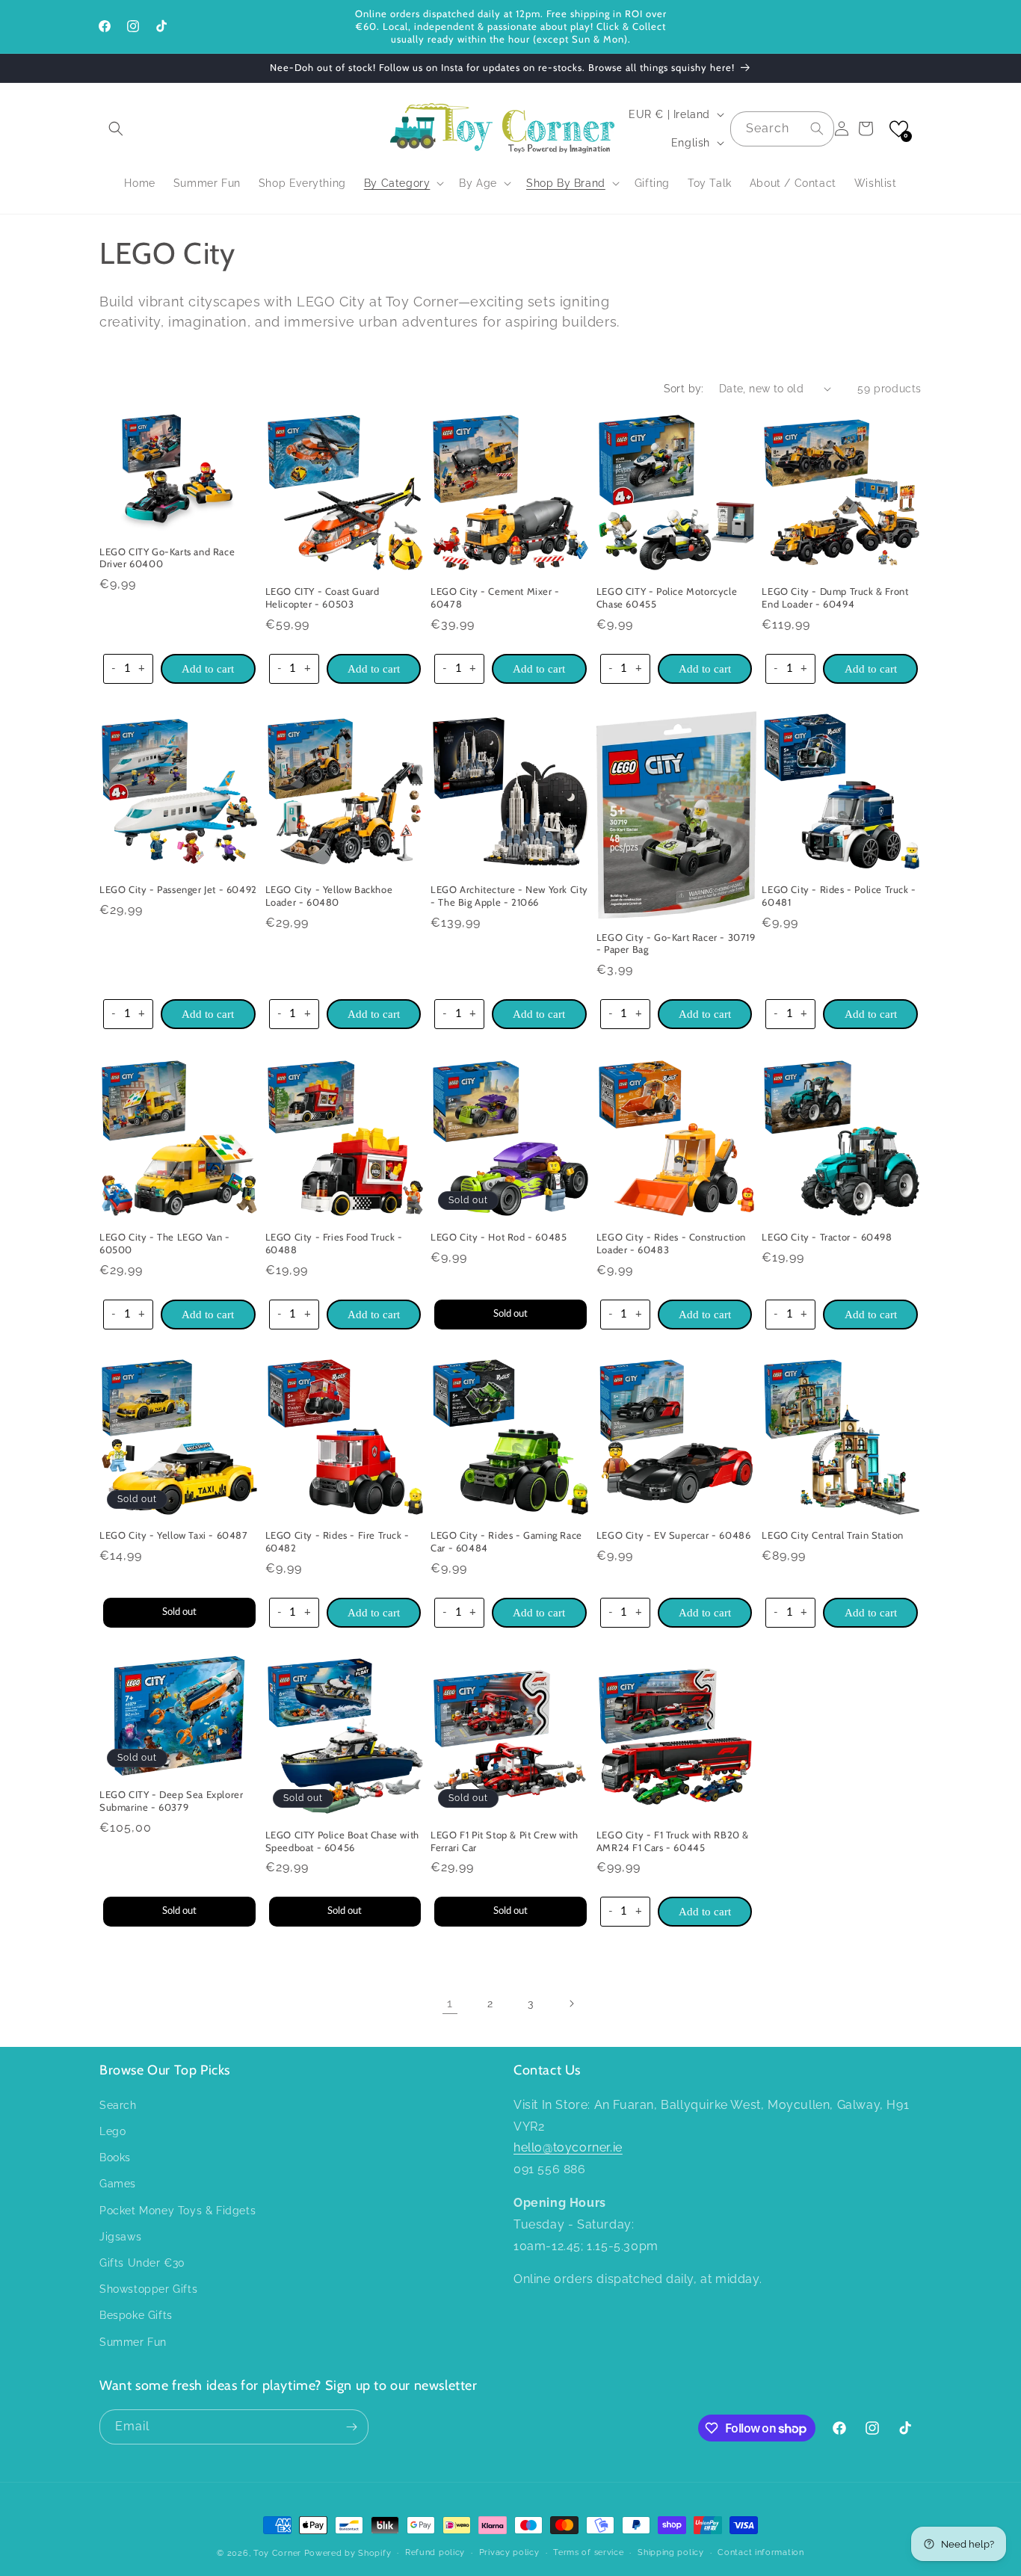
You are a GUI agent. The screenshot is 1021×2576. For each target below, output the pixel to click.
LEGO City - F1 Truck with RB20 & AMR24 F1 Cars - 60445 (673, 1841)
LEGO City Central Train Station (833, 1536)
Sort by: (684, 389)
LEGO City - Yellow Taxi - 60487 (174, 1536)
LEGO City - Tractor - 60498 (827, 1236)
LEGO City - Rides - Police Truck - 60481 (839, 896)
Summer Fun (133, 2341)
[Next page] (571, 2004)
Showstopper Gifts (148, 2288)
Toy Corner (277, 2553)
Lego (112, 2131)
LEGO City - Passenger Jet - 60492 (178, 890)
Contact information (761, 2552)
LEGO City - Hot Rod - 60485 (499, 1236)
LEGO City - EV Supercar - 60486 (674, 1536)
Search (118, 2104)
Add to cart (208, 668)
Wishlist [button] (876, 183)
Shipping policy (671, 2552)
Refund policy (435, 2552)
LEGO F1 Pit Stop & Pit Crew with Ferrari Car (504, 1841)
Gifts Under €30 (142, 2262)
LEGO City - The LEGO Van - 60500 (165, 1242)
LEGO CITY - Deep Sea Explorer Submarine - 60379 (171, 1801)
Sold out (510, 1313)
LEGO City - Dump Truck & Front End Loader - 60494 (835, 597)
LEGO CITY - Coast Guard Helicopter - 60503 (323, 597)
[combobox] (782, 129)
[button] (116, 129)
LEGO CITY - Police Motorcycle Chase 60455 (667, 597)
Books (115, 2157)
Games (118, 2184)
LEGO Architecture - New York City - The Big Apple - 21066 (509, 896)
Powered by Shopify (348, 2553)
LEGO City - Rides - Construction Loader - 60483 (671, 1242)
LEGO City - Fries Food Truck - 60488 (334, 1242)
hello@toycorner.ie (568, 2147)
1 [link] (450, 2002)
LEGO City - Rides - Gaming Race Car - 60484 (506, 1542)
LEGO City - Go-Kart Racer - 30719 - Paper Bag (676, 943)
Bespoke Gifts (136, 2315)
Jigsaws (120, 2236)
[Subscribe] (351, 2427)
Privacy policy (509, 2552)
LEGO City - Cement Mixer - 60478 (495, 597)
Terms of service (588, 2552)
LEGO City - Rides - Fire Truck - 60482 (337, 1542)
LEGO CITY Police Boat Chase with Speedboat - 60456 (342, 1841)
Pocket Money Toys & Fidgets (178, 2210)
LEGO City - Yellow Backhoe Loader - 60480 (329, 896)
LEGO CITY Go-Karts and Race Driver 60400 (167, 557)
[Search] (817, 129)
